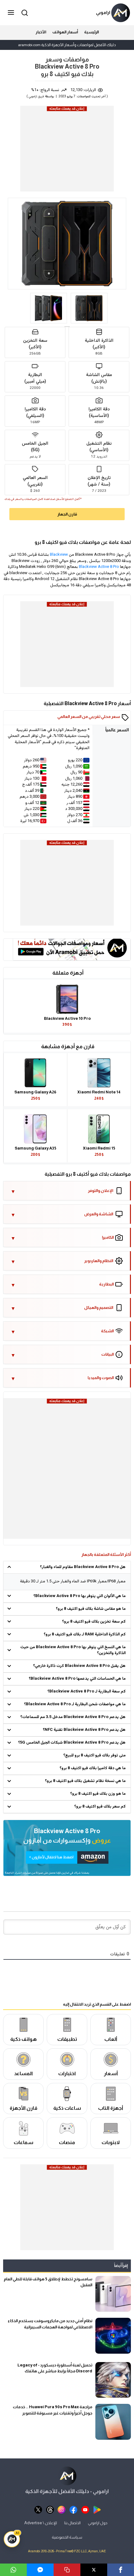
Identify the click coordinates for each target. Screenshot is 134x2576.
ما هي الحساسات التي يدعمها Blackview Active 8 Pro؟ (77, 1679)
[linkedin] (40, 2570)
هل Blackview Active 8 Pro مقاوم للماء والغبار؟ (83, 1567)
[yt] (85, 2509)
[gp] (97, 2509)
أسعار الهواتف (65, 32)
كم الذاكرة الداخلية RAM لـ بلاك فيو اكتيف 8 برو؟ (85, 1634)
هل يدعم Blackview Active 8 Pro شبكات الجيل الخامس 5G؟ (72, 1743)
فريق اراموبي (36, 97)
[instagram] (62, 2509)
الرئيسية (91, 32)
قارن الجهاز (67, 514)
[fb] (73, 2509)
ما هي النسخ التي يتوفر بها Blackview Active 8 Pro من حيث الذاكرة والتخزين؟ (73, 1650)
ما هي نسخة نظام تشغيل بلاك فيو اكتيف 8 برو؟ (85, 1781)
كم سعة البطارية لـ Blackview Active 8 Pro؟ (86, 1692)
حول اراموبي (98, 2523)
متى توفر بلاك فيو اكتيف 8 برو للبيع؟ (94, 1755)
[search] (24, 13)
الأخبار (41, 32)
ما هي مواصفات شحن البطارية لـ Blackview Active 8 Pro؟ (75, 1704)
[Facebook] (121, 2570)
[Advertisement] (67, 151)
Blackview (59, 555)
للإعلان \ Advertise (41, 2523)
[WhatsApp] (13, 2570)
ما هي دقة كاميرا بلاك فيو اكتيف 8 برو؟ (93, 1768)
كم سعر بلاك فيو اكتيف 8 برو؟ (100, 1807)
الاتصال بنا (72, 2523)
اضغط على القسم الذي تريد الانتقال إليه (97, 2004)
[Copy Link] (67, 2570)
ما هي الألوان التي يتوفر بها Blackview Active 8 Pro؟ (79, 1596)
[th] (50, 2509)
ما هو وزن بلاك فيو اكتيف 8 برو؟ (98, 1794)
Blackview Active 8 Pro (99, 567)
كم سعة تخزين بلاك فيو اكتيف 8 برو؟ (94, 1622)
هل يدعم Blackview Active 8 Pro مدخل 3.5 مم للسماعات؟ (73, 1717)
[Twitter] (94, 2570)
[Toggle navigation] (12, 13)
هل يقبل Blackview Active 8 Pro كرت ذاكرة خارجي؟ (79, 1666)
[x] (38, 2509)
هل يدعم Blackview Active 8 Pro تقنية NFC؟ (84, 1730)
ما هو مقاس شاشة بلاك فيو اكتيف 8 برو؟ (91, 1609)
